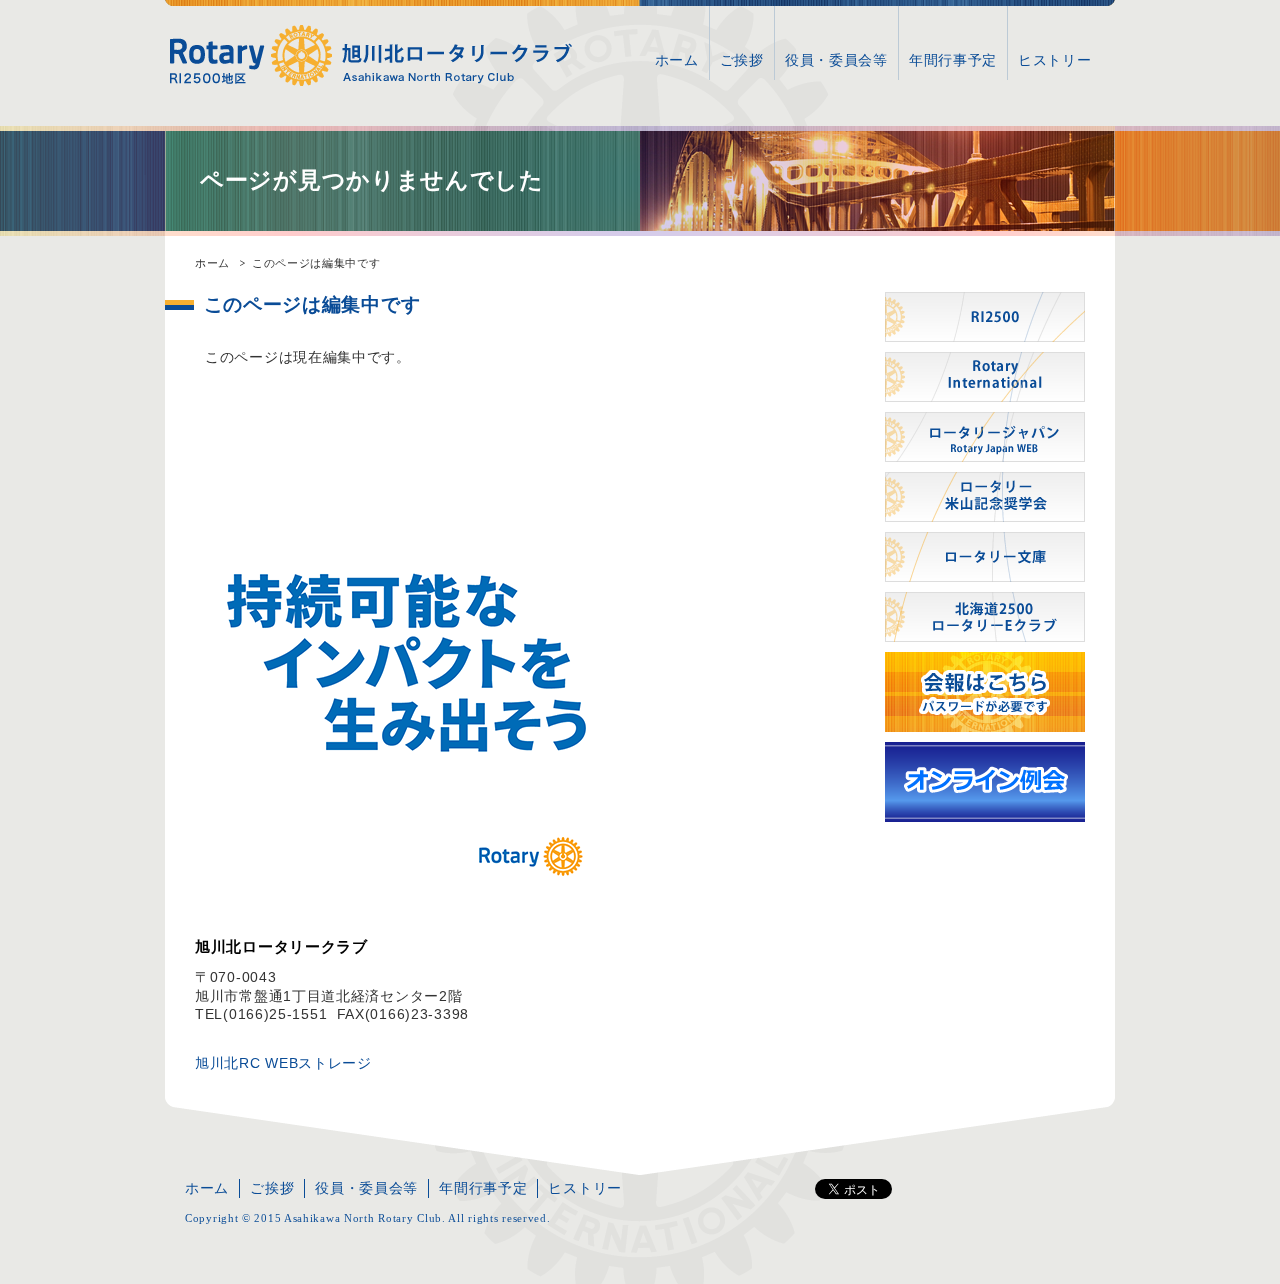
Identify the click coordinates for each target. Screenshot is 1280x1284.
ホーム (677, 60)
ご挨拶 (742, 60)
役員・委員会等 (836, 60)
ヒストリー (1055, 60)
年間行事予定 (953, 60)
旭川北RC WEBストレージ (283, 1063)
